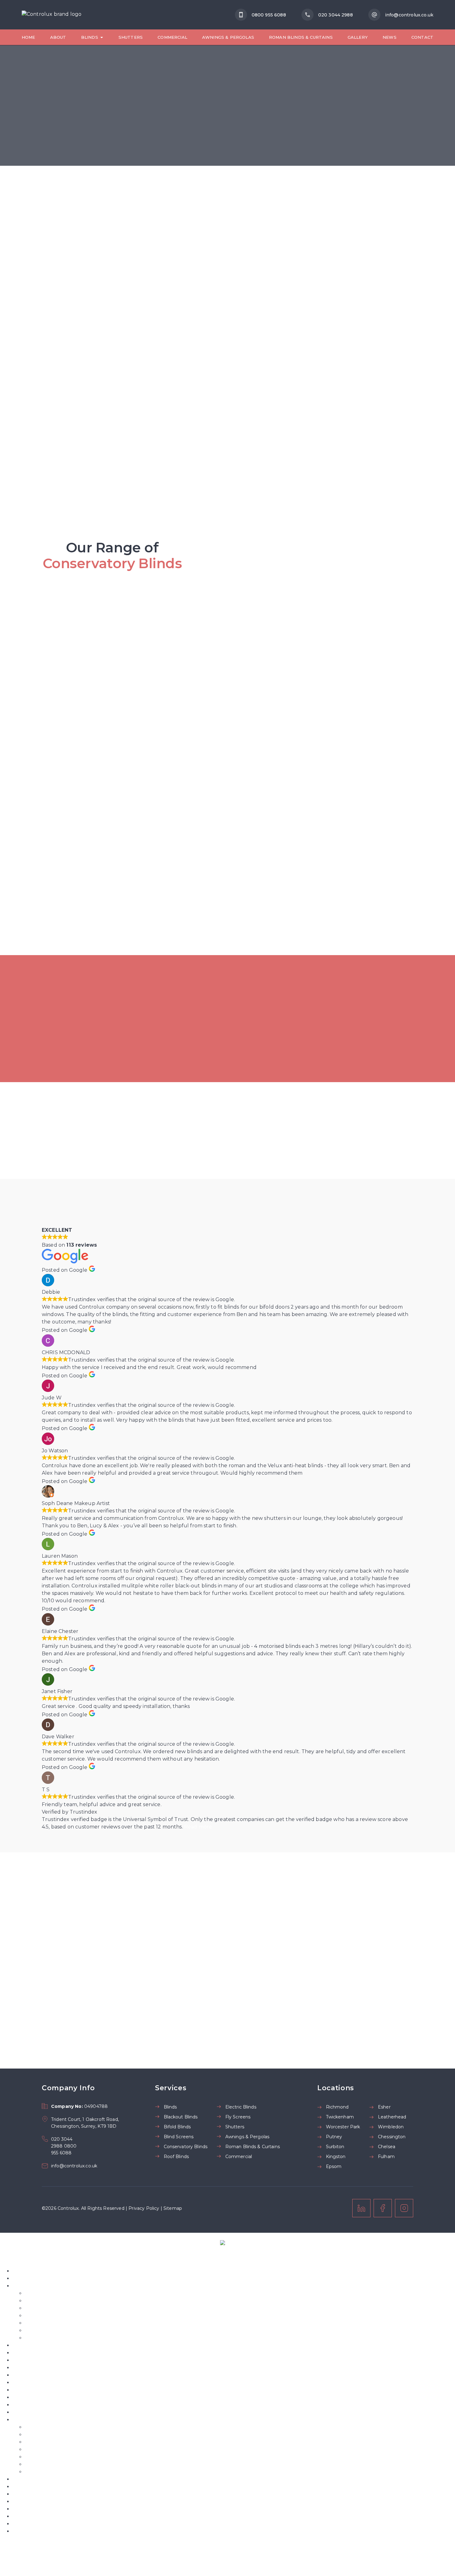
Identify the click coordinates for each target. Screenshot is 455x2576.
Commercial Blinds (36, 2368)
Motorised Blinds (46, 2323)
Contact (22, 2397)
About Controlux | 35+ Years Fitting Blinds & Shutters (79, 2278)
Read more (198, 1827)
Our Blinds (26, 2286)
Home (20, 2271)
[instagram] (404, 2208)
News (19, 2390)
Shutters (24, 2345)
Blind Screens (42, 2301)
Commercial (28, 2353)
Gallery (22, 2383)
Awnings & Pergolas (37, 2360)
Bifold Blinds (41, 2293)
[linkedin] (361, 2208)
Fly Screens (39, 2330)
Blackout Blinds (32, 2375)
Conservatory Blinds (50, 2308)
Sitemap (173, 2208)
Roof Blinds (39, 2316)
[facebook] (383, 2208)
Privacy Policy (144, 2208)
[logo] (52, 15)
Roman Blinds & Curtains (56, 2338)
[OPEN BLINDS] (102, 37)
